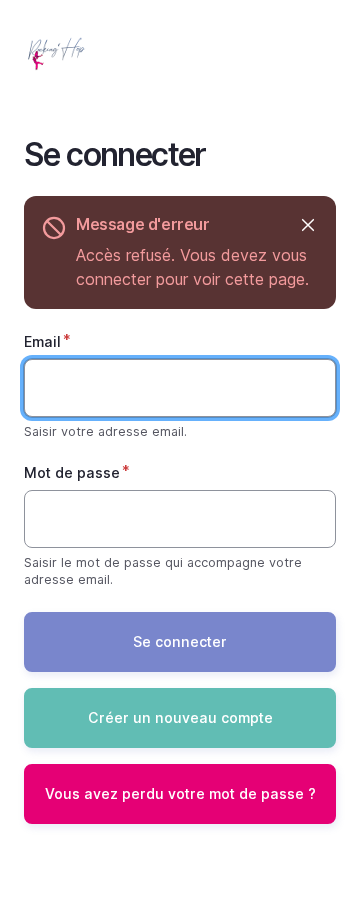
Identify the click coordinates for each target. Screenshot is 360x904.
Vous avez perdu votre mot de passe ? (180, 793)
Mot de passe (72, 472)
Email (42, 341)
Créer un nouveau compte (180, 717)
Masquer (307, 224)
